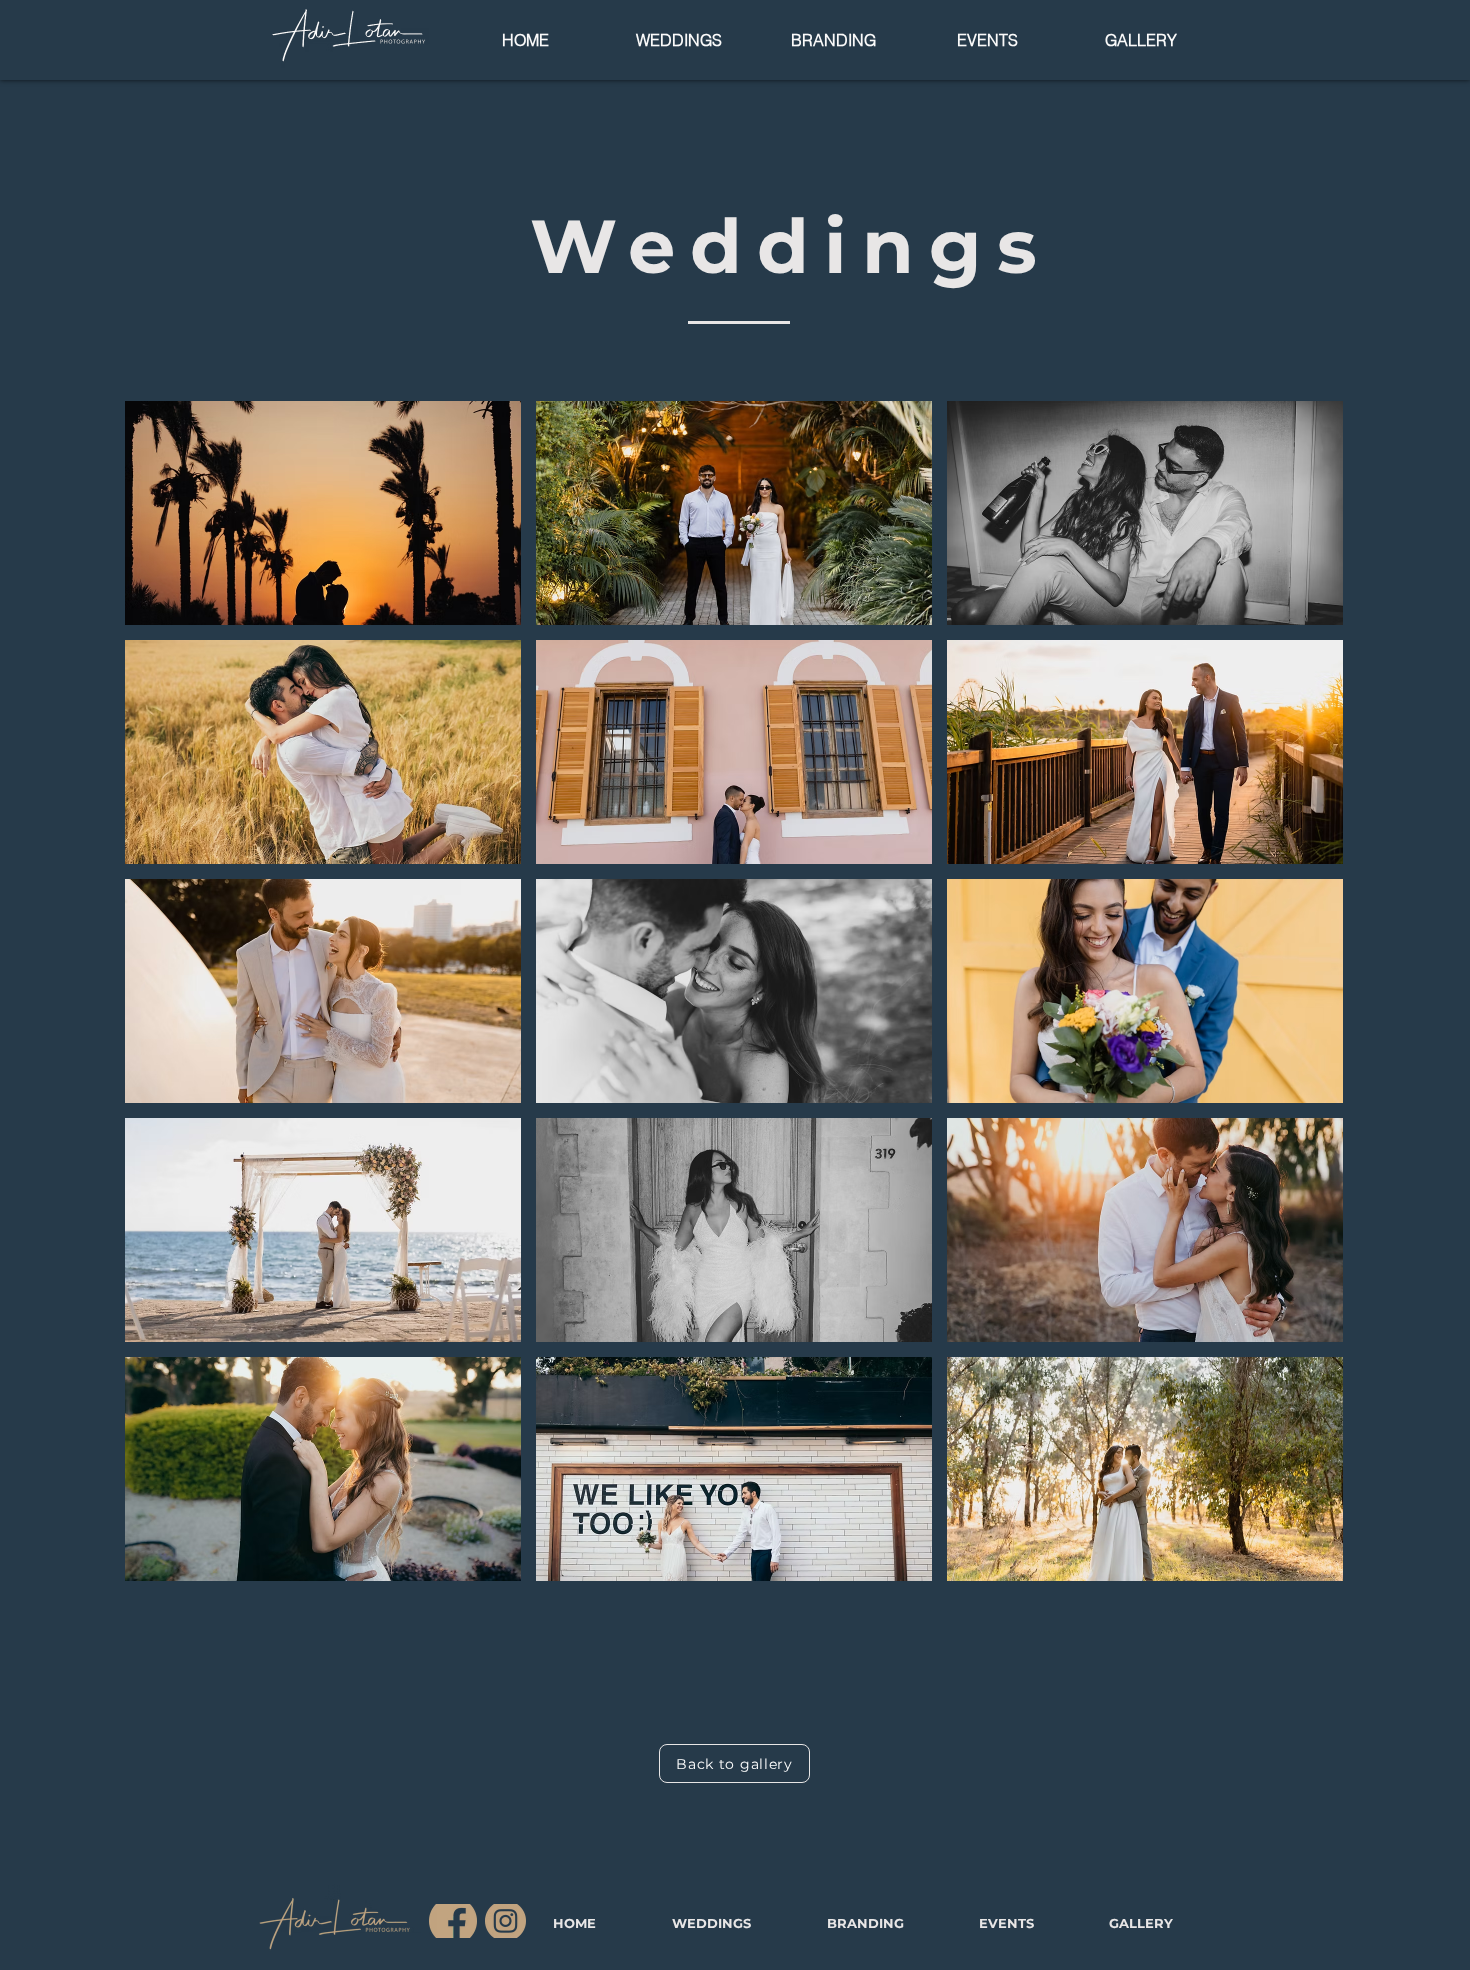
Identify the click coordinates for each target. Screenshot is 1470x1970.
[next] (1306, 1001)
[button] (323, 513)
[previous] (161, 1001)
